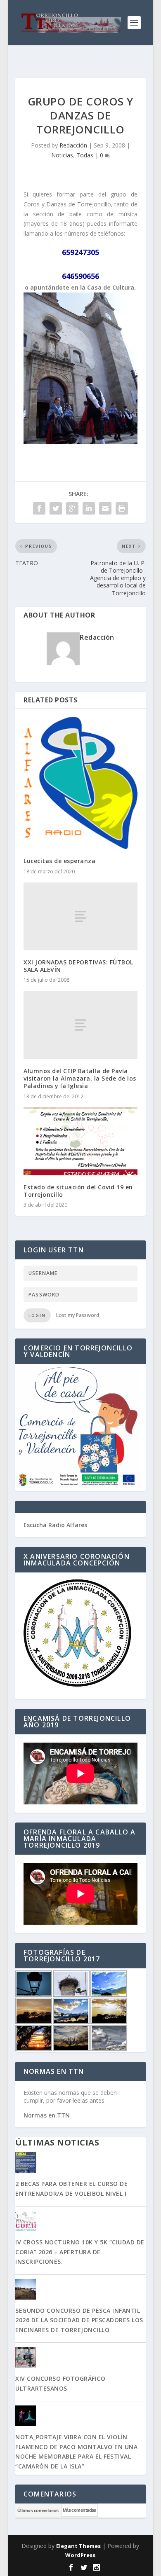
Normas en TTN (47, 2115)
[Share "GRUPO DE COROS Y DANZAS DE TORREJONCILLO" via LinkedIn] (89, 508)
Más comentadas (79, 2510)
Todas (85, 155)
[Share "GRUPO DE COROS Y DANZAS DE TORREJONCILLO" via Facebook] (39, 508)
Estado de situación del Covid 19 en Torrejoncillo (78, 1191)
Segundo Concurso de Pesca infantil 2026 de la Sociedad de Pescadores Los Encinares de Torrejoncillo (79, 2320)
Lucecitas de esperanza (59, 861)
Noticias (62, 155)
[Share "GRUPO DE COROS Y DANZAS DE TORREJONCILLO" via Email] (105, 508)
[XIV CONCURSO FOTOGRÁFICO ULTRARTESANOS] (80, 2358)
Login (37, 1315)
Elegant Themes (78, 2546)
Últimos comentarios (38, 2510)
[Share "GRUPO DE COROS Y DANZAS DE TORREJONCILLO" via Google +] (72, 508)
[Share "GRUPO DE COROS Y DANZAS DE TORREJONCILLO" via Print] (122, 508)
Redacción (73, 145)
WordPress (80, 2555)
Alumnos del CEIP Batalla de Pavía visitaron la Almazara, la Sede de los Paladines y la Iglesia (80, 1078)
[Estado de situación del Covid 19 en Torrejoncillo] (80, 1142)
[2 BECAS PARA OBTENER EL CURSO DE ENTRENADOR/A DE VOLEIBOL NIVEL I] (80, 2163)
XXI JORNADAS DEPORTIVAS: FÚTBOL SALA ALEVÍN (78, 966)
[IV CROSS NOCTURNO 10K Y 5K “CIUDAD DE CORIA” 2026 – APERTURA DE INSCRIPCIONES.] (80, 2222)
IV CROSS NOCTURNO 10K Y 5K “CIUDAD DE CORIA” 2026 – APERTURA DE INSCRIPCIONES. (80, 2252)
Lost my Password (78, 1315)
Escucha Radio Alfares (55, 1525)
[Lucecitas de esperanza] (80, 783)
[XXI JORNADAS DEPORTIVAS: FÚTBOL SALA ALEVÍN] (80, 916)
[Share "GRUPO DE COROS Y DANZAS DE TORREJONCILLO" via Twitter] (56, 508)
